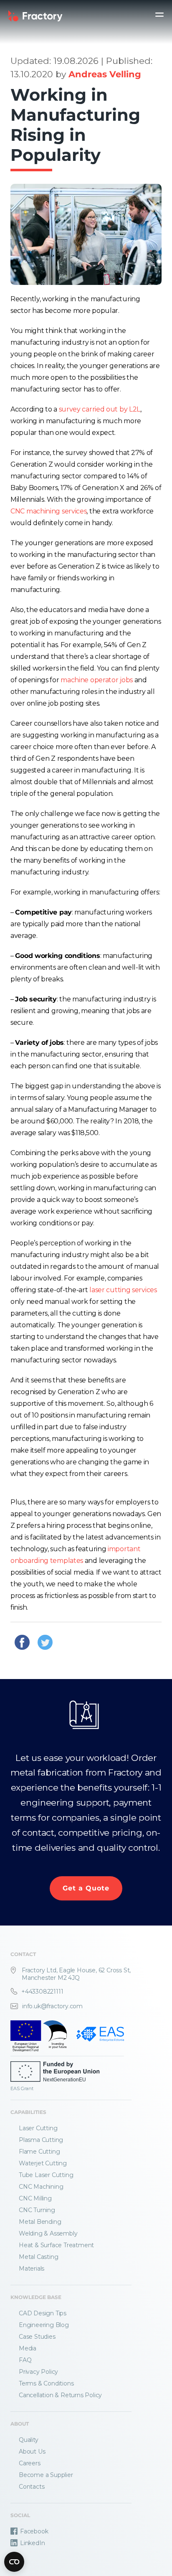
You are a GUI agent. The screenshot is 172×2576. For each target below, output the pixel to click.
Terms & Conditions (46, 2383)
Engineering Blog (44, 2325)
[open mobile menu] (159, 15)
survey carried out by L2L (100, 409)
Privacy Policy (38, 2372)
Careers (30, 2463)
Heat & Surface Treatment (56, 2245)
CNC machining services (48, 511)
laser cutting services (123, 1290)
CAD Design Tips (43, 2313)
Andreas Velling (105, 74)
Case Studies (37, 2337)
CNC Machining (41, 2187)
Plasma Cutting (41, 2140)
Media (28, 2348)
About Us (32, 2452)
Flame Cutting (39, 2152)
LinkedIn (32, 2543)
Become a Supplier (46, 2475)
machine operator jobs (97, 680)
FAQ (25, 2360)
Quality (29, 2440)
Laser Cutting (38, 2128)
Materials (32, 2269)
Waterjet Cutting (43, 2163)
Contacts (32, 2487)
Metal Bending (40, 2222)
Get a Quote (86, 1888)
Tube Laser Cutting (46, 2175)
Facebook (34, 2531)
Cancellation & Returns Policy (60, 2395)
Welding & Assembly (48, 2233)
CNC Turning (37, 2210)
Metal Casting (38, 2257)
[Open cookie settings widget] (14, 2562)
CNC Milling (35, 2198)
